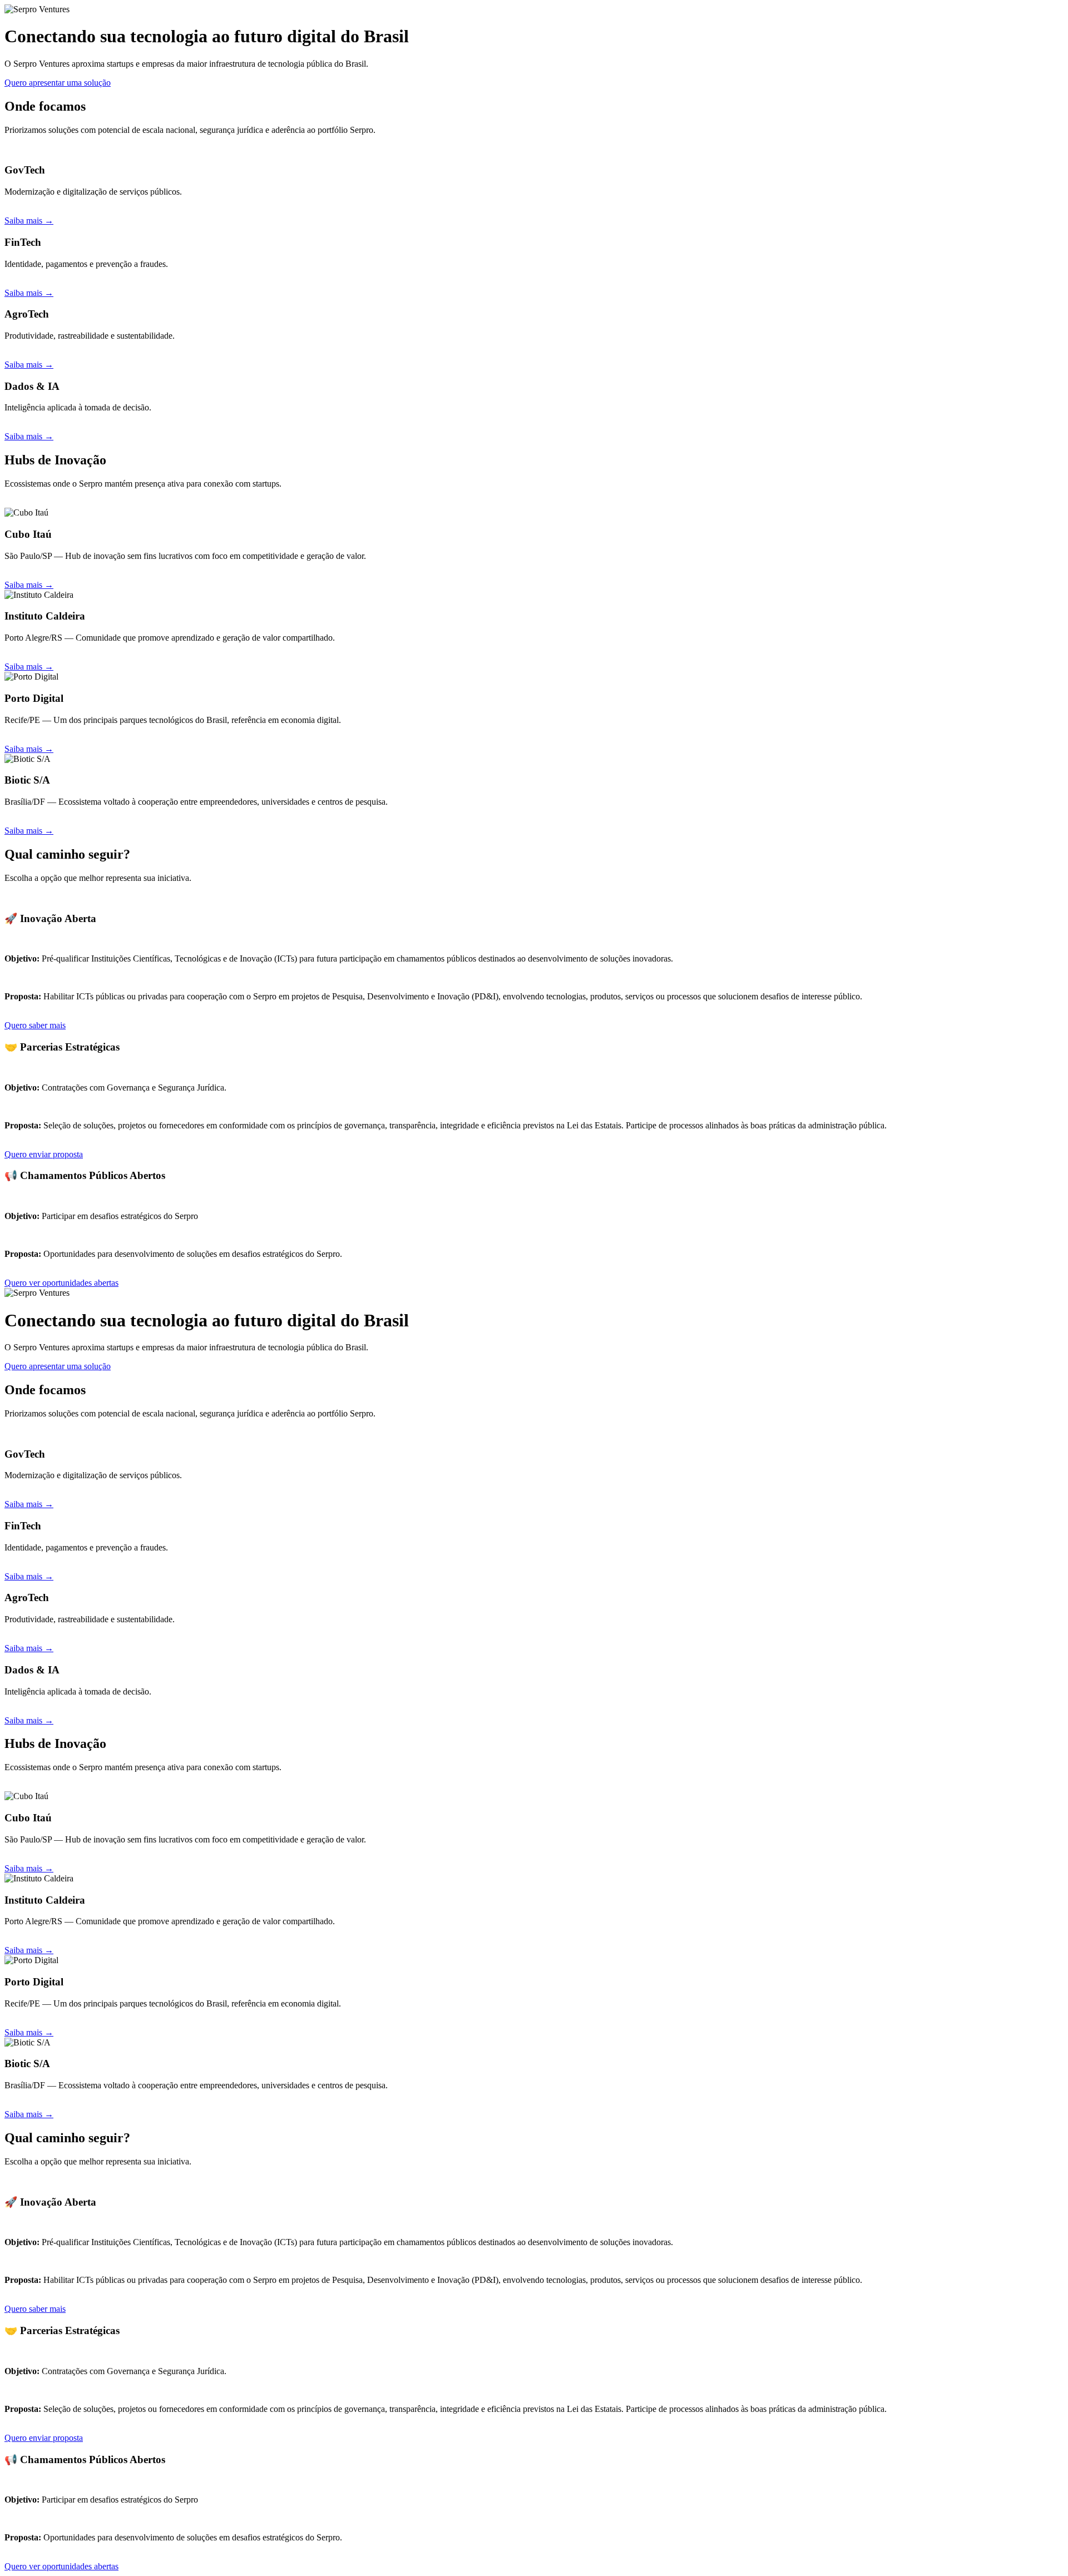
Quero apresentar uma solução (58, 83)
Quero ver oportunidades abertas (61, 1283)
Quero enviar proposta (44, 1154)
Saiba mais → (29, 221)
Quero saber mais (35, 1025)
